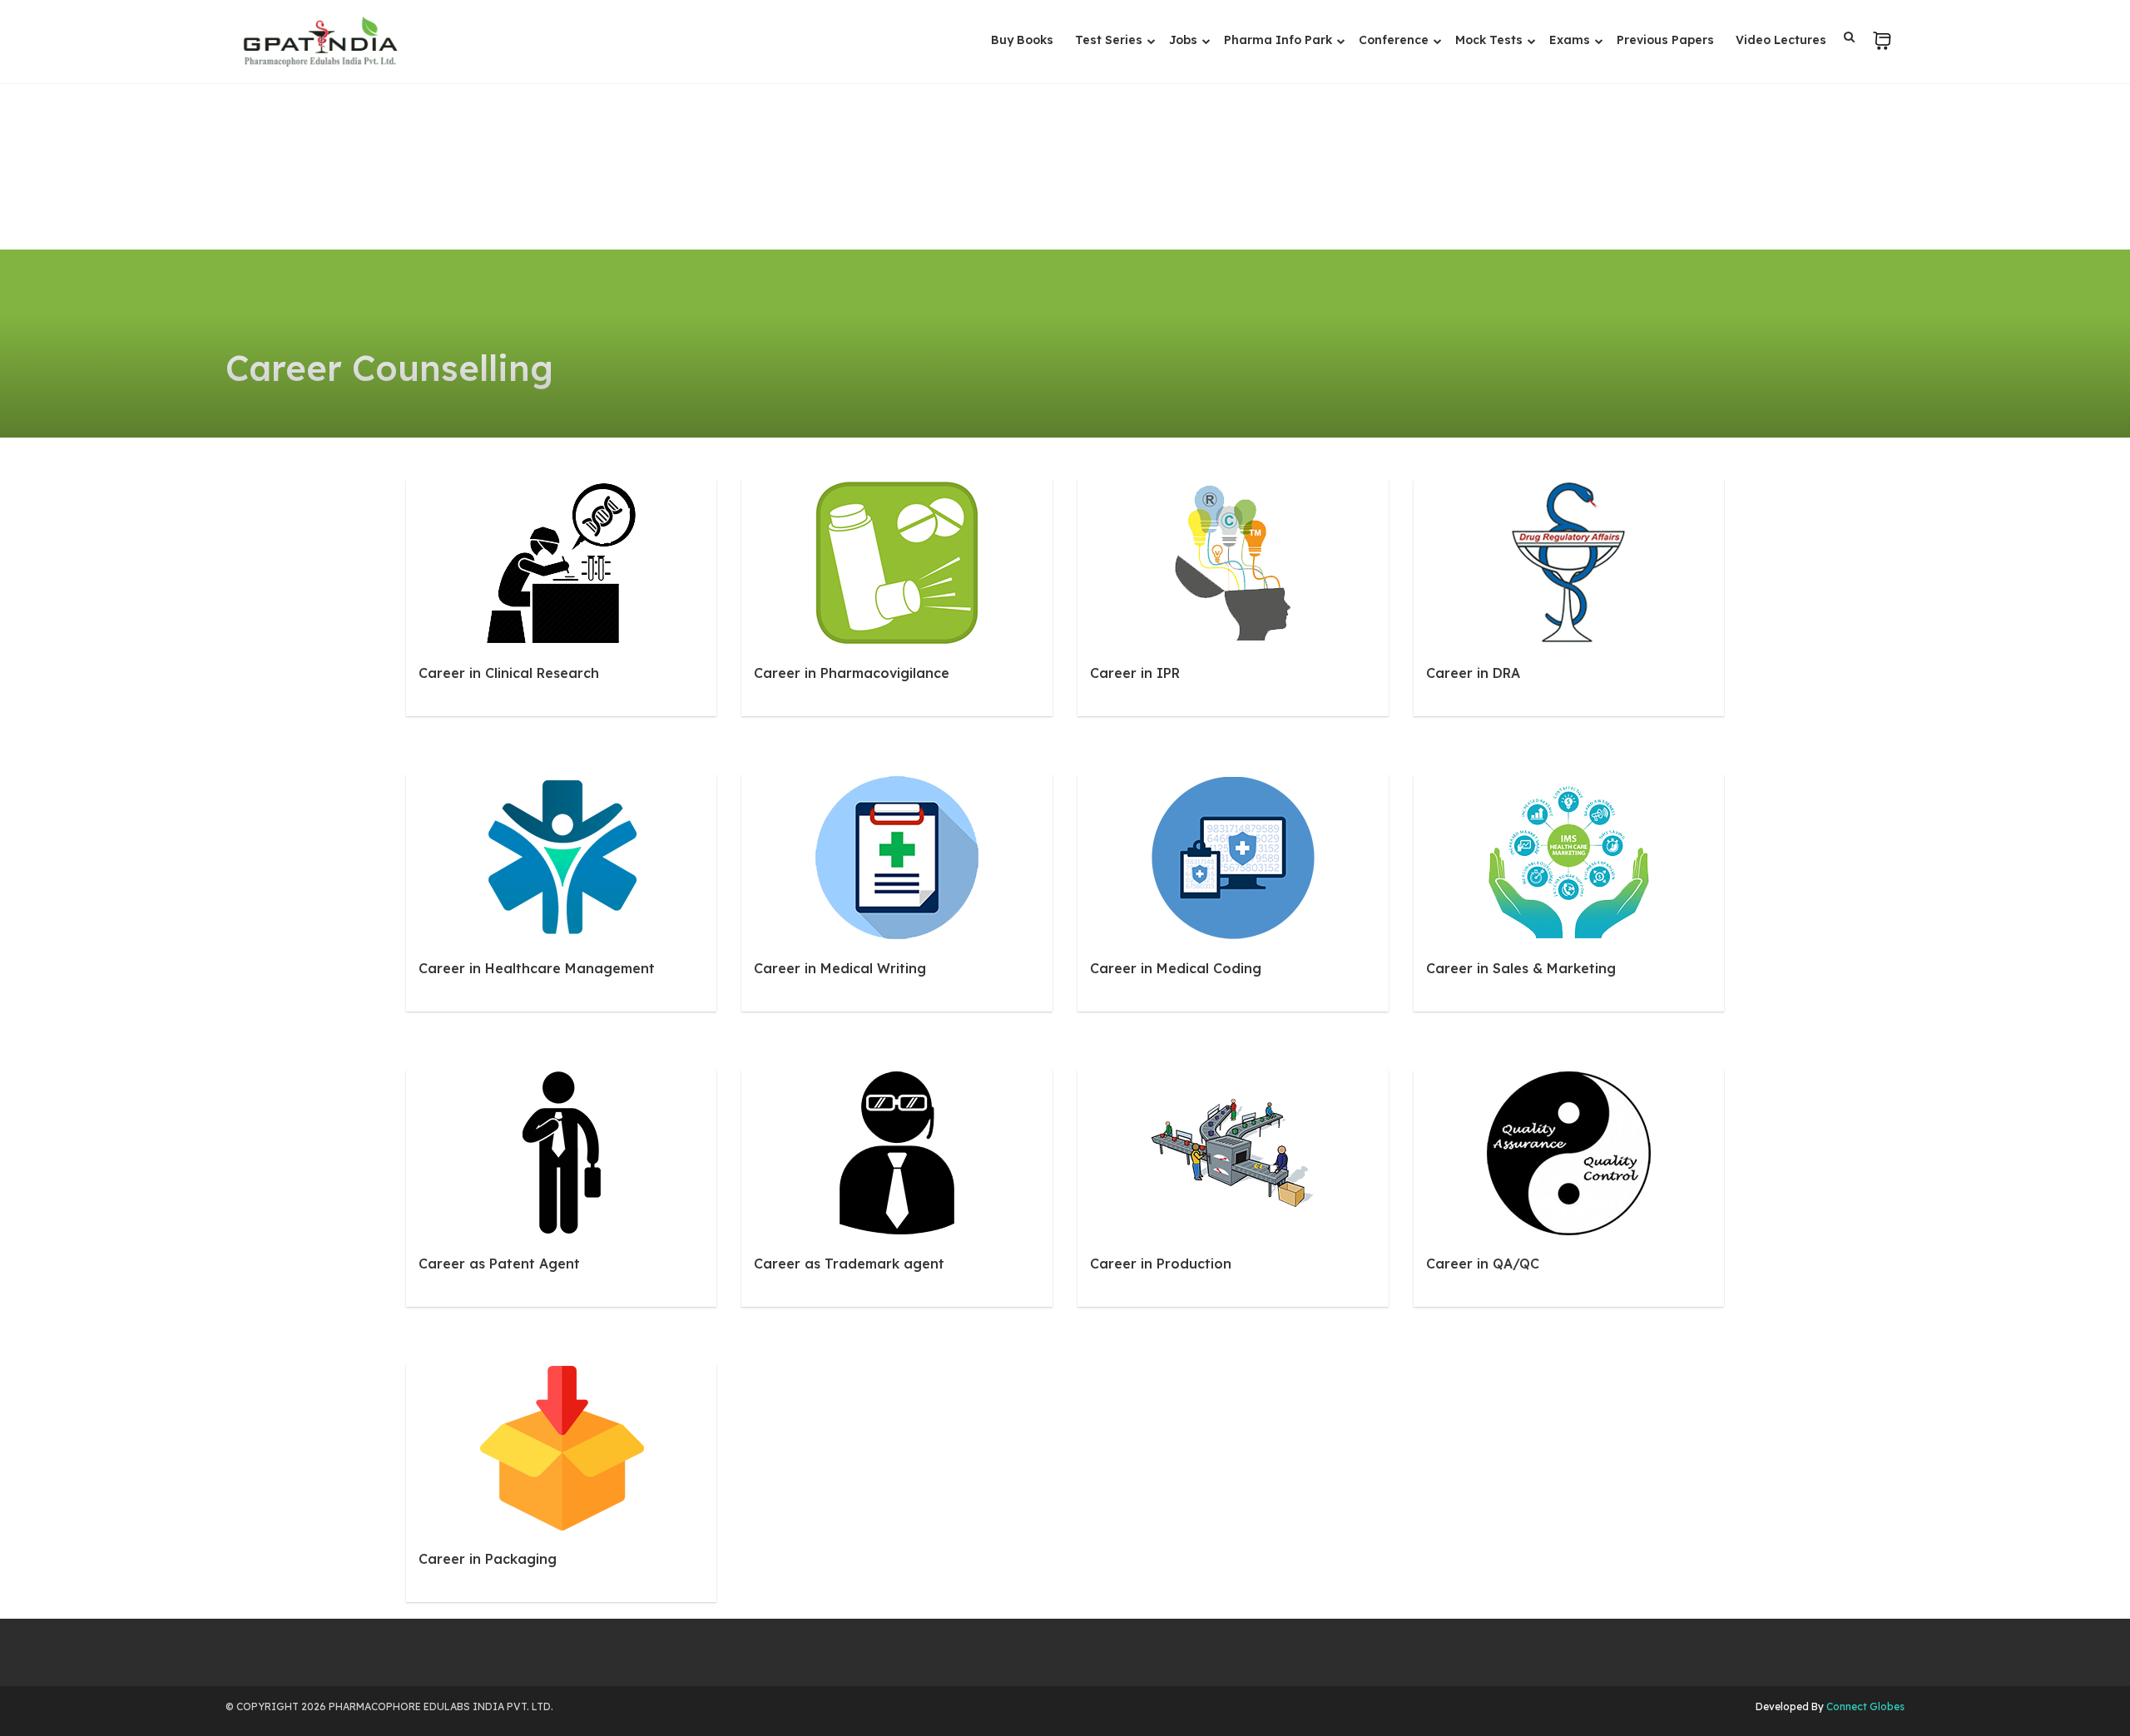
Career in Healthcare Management (537, 968)
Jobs (1185, 40)
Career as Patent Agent (499, 1264)
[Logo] (320, 42)
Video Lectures (1781, 40)
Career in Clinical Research (509, 673)
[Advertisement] (1065, 125)
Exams (1571, 40)
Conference (1395, 40)
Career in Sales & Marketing (1521, 968)
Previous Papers (1665, 40)
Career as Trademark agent (849, 1264)
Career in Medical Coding (1176, 968)
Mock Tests (1491, 40)
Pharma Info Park (1280, 40)
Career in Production (1161, 1264)
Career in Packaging (488, 1559)
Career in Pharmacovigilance (852, 673)
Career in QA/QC (1483, 1264)
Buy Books (1022, 40)
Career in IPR (1135, 673)
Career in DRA (1473, 673)
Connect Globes (1864, 1706)
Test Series (1110, 40)
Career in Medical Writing (840, 968)
